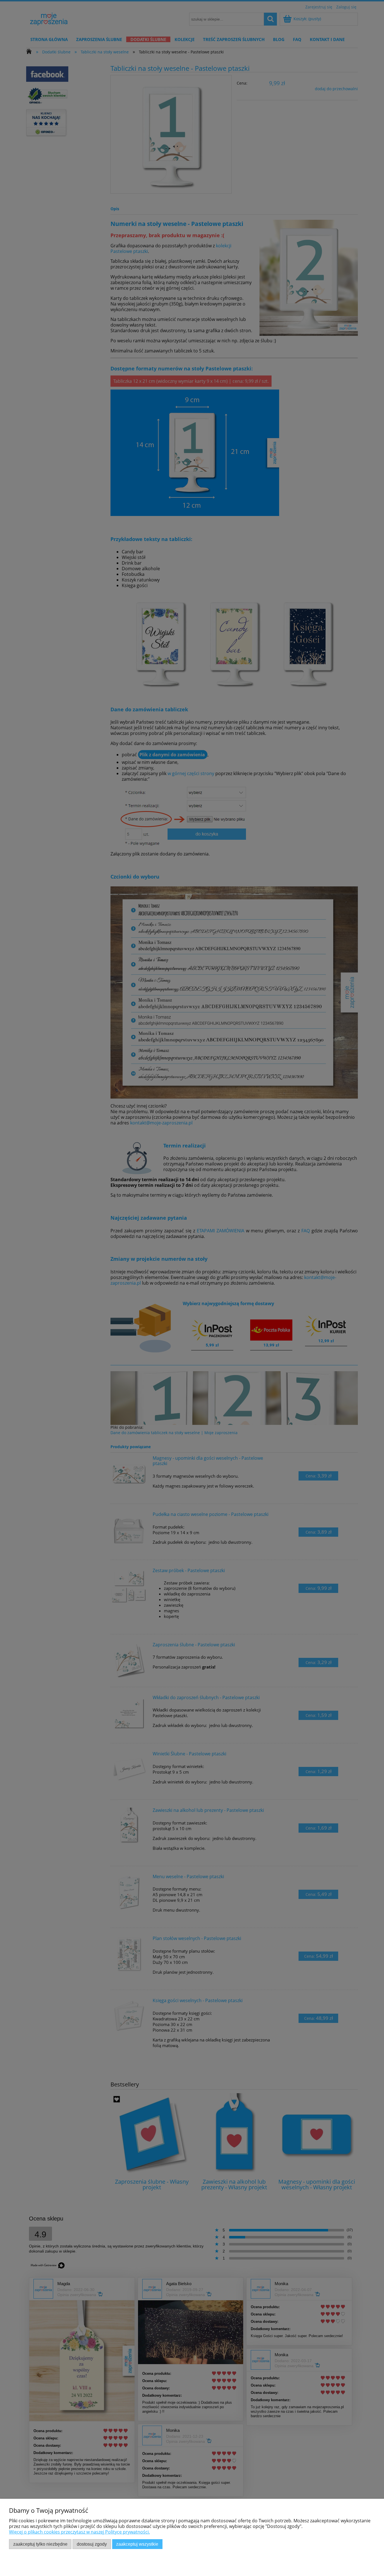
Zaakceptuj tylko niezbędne (40, 2544)
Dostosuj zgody (92, 2544)
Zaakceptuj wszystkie (137, 2544)
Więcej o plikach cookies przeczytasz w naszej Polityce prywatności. (79, 2532)
